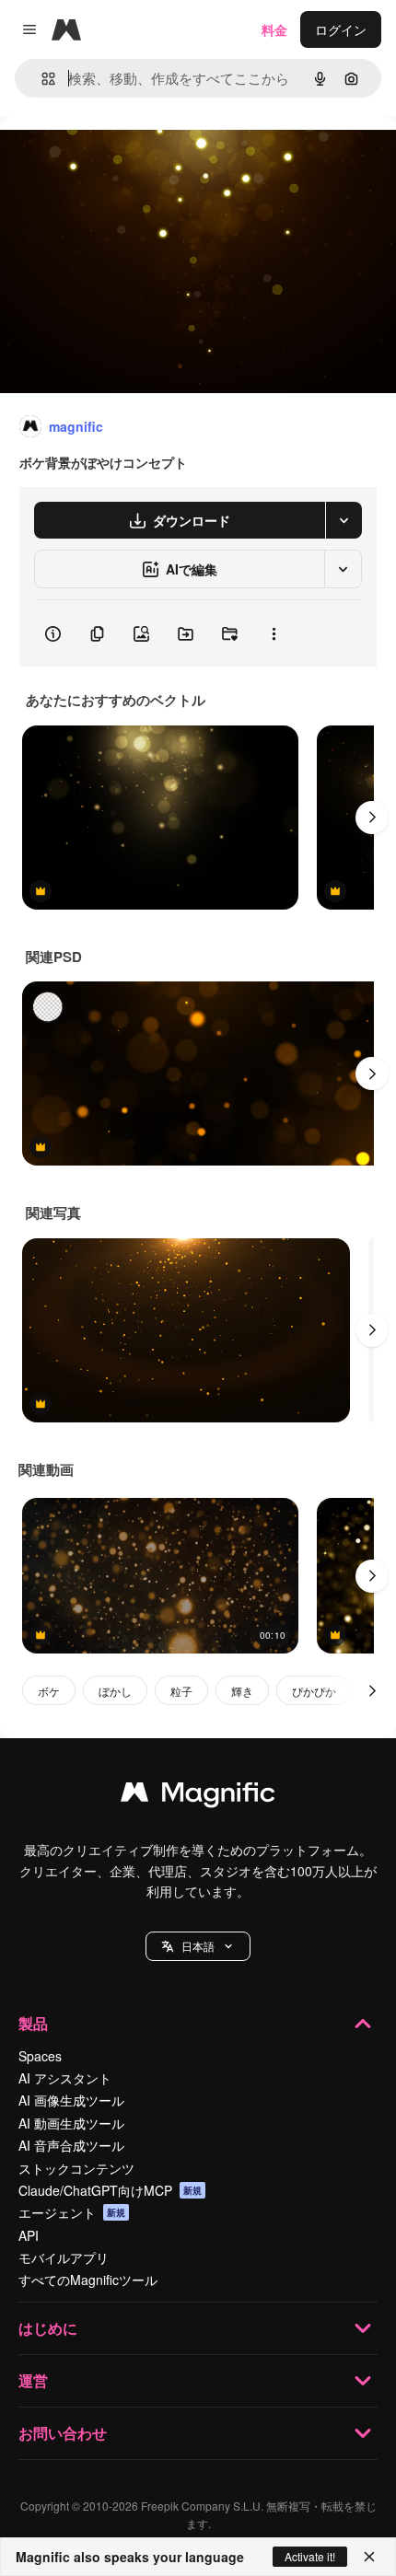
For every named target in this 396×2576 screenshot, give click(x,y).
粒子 (181, 1691)
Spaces (40, 2056)
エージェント (72, 2212)
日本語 (198, 1946)
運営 (33, 2380)
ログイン (341, 29)
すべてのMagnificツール (88, 2280)
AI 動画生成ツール (71, 2123)
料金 (274, 29)
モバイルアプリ (64, 2257)
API (29, 2235)
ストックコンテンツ (76, 2168)
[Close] (369, 2557)
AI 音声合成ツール (71, 2145)
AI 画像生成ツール (71, 2100)
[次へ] (372, 818)
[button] (198, 1946)
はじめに (48, 2328)
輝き (242, 1691)
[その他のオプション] (274, 633)
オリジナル (127, 158)
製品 (33, 2023)
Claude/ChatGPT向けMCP (110, 2190)
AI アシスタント (65, 2078)
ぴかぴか (314, 1691)
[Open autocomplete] (41, 79)
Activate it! (310, 2556)
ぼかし (115, 1691)
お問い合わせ (63, 2433)
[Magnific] (198, 1796)
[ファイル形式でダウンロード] (344, 520)
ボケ (49, 1691)
